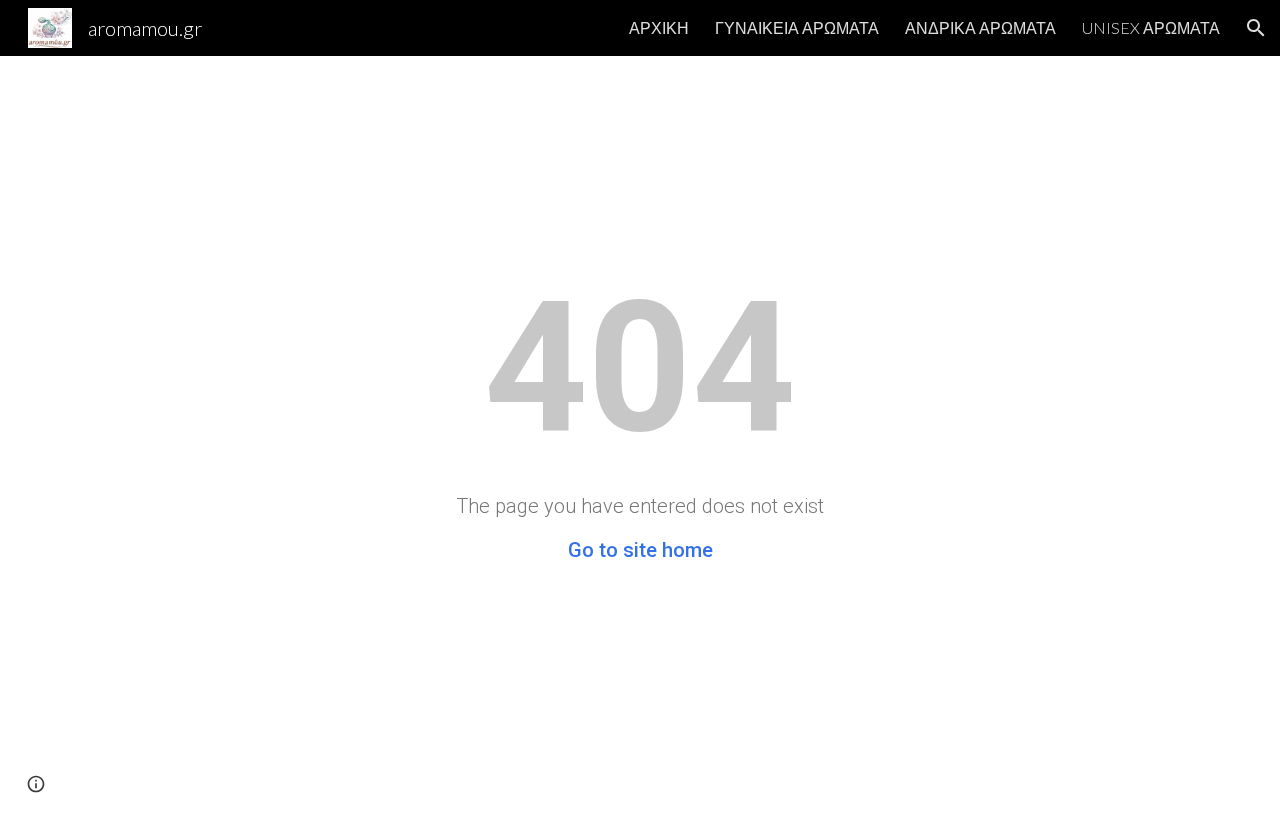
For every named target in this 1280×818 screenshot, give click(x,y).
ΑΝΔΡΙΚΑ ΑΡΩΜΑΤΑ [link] (980, 27)
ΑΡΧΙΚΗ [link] (659, 27)
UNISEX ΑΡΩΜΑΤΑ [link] (1151, 27)
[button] (1256, 28)
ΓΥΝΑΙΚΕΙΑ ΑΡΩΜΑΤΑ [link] (797, 27)
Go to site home (640, 550)
